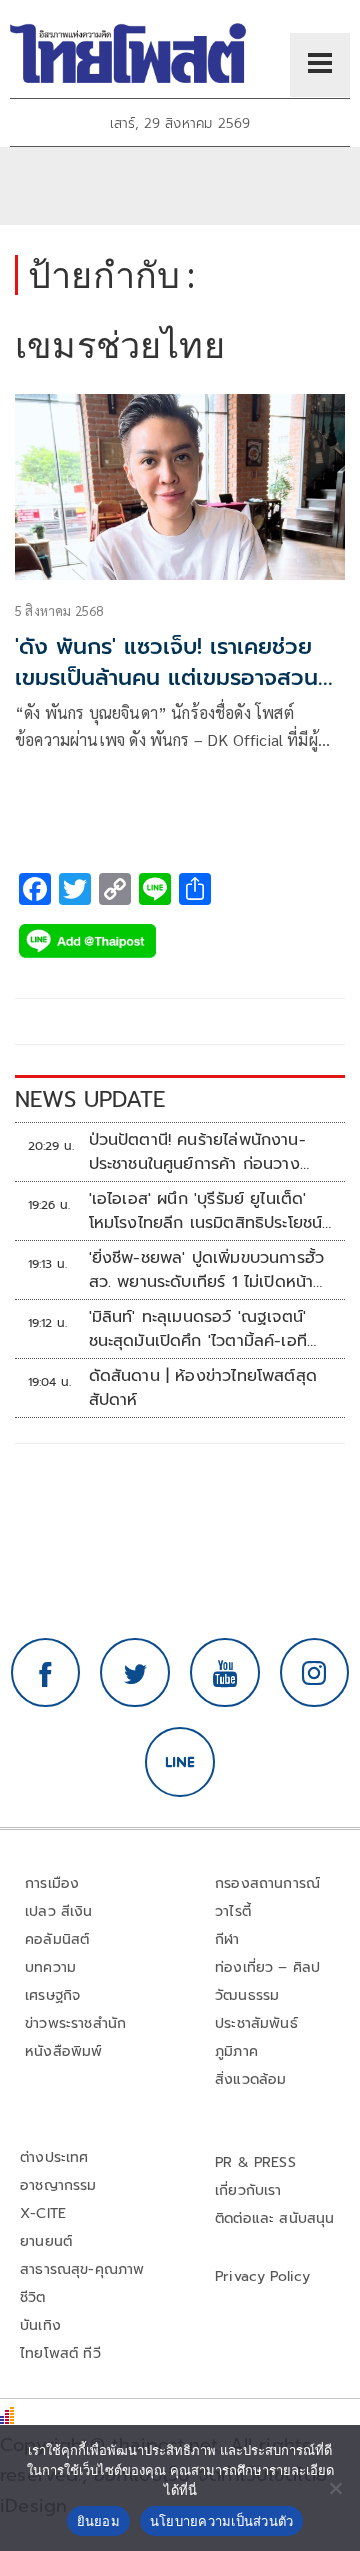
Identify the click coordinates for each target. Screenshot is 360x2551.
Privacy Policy (263, 2276)
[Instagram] (315, 1673)
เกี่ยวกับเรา (248, 2190)
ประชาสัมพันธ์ (256, 2023)
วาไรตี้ (233, 1911)
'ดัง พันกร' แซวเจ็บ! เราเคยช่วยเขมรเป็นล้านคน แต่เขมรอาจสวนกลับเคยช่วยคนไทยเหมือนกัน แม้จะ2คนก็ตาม (168, 692)
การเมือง (52, 1883)
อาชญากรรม (58, 2185)
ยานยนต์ (46, 2241)
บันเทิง (40, 2325)
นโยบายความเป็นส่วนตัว (222, 2521)
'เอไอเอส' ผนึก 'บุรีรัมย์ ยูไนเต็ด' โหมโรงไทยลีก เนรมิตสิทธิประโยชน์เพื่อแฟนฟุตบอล (206, 1211)
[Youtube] (225, 1673)
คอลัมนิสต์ (57, 1939)
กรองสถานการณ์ (267, 1883)
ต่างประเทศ (54, 2157)
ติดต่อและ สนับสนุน (275, 2218)
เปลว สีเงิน (59, 1911)
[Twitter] (135, 1673)
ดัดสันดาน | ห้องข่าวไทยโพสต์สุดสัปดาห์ (203, 1388)
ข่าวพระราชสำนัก (75, 2023)
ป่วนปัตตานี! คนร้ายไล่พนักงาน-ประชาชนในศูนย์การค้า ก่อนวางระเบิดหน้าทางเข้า (197, 1152)
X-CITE (43, 2213)
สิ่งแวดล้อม (250, 2079)
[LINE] (180, 1762)
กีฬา (227, 1939)
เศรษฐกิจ (52, 1995)
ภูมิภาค (236, 2051)
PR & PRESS (255, 2162)
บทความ (50, 1967)
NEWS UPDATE (90, 1099)
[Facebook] (46, 1673)
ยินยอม (98, 2521)
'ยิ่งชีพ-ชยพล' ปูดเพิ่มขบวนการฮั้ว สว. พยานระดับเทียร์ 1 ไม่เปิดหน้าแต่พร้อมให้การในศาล (207, 1270)
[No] (335, 2488)
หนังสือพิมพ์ (63, 2051)
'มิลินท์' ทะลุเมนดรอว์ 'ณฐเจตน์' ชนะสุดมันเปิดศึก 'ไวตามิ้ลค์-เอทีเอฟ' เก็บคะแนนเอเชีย (198, 1329)
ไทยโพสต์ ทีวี (60, 2353)
